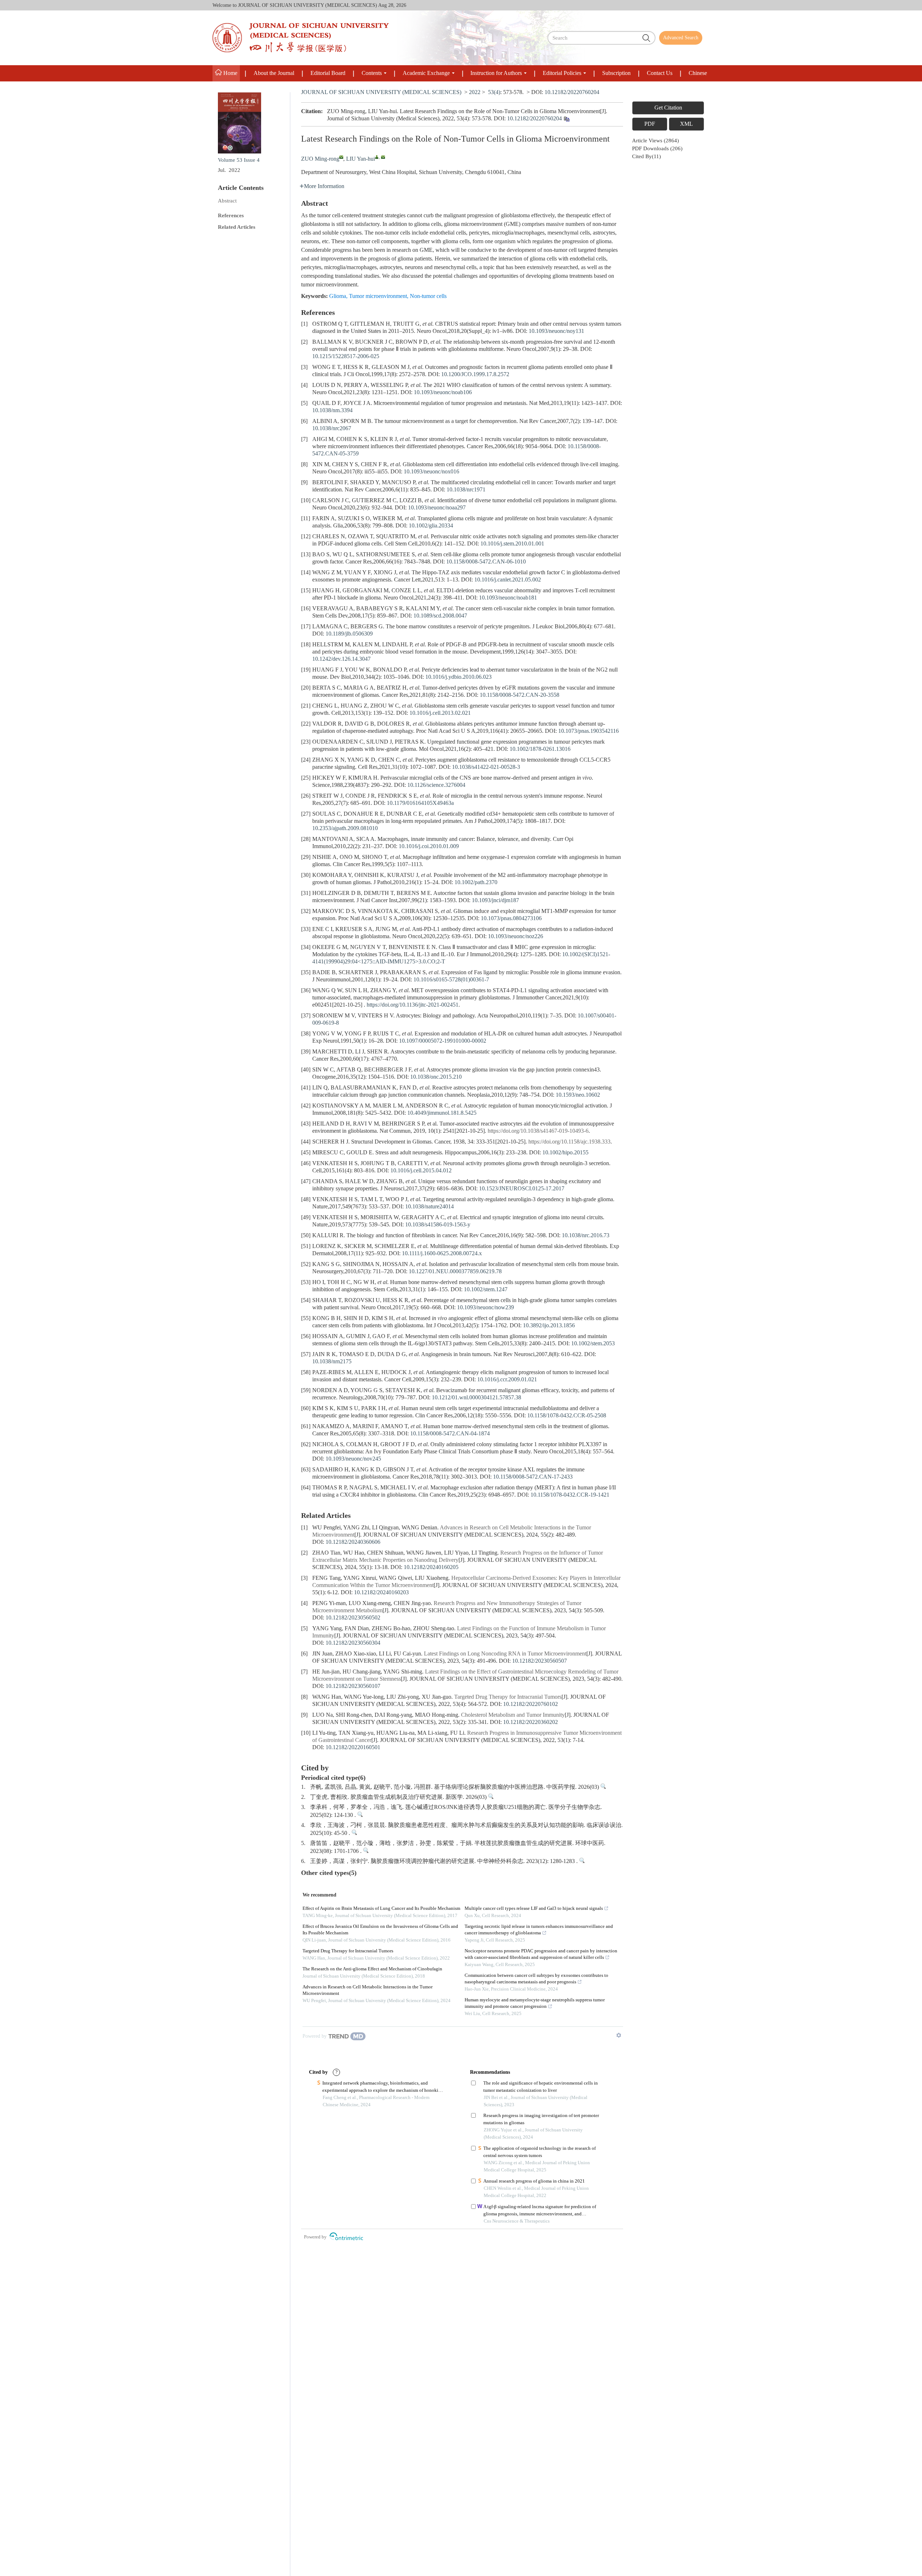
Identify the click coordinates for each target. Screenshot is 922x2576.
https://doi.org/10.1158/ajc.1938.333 (569, 1142)
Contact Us (660, 73)
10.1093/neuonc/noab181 (508, 598)
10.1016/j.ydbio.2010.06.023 (458, 677)
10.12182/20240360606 (353, 1542)
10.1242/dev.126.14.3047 (341, 659)
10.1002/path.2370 (476, 883)
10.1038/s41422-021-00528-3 (486, 767)
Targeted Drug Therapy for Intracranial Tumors (508, 1697)
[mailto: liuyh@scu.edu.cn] (383, 157)
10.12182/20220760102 (531, 1704)
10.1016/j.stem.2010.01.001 (512, 544)
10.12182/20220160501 (353, 1748)
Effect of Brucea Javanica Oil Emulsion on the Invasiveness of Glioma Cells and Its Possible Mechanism (380, 1930)
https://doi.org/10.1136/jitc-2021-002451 (413, 1005)
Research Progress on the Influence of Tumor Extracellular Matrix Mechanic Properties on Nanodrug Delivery (458, 1557)
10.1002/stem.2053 (593, 1344)
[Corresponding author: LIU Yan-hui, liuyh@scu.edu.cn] (377, 157)
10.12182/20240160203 (381, 1593)
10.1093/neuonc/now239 (485, 1308)
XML (686, 124)
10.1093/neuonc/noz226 (516, 937)
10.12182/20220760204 (572, 92)
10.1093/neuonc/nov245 (353, 1459)
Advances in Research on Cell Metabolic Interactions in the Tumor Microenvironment (368, 1990)
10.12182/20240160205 (431, 1567)
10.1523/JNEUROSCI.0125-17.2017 (522, 1189)
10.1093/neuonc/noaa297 (437, 508)
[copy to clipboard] (566, 120)
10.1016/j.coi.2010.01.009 (429, 846)
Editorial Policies (562, 73)
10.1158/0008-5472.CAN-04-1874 (450, 1434)
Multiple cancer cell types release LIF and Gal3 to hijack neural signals (534, 1909)
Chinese (698, 73)
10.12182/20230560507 (540, 1661)
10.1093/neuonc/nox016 (431, 472)
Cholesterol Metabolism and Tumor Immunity (513, 1715)
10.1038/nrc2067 (332, 429)
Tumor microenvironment (378, 296)
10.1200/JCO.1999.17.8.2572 (475, 375)
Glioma (338, 296)
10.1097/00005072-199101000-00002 (443, 1041)
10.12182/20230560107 (353, 1686)
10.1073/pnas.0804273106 (511, 919)
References (231, 216)
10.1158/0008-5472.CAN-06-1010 (486, 562)
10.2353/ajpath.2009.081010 (345, 828)
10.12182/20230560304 (353, 1643)
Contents (372, 73)
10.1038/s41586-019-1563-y (438, 1225)
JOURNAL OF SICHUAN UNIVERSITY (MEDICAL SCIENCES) (381, 92)
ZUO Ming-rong (320, 159)
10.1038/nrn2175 (332, 1362)
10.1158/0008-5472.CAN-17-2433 (533, 1477)
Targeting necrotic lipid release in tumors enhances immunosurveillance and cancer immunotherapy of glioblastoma (539, 1930)
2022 (475, 92)
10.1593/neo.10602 (578, 1095)
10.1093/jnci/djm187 (495, 901)
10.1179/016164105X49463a (420, 803)
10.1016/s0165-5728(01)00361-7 (451, 980)
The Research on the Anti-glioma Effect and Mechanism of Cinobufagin (372, 1969)
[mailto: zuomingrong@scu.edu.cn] (341, 157)
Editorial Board (328, 73)
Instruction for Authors (496, 73)
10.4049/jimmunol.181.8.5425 (442, 1113)
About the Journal (274, 73)
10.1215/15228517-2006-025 (346, 356)
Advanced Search (681, 38)
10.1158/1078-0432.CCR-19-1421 (570, 1495)
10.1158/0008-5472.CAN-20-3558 (520, 695)
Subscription (616, 73)
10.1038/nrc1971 (466, 490)
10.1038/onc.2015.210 (436, 1077)
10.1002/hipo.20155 (565, 1153)
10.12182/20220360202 (531, 1722)
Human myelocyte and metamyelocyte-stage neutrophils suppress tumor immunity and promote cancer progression (535, 2003)
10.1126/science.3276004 (436, 785)
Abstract (227, 201)
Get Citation (668, 108)
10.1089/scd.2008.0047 (440, 616)
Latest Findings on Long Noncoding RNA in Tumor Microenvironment (505, 1654)
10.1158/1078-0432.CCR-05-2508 (567, 1416)
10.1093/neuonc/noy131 (556, 331)
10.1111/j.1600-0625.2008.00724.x (442, 1254)
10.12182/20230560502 (353, 1618)
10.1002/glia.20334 (431, 526)
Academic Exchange (426, 73)
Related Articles (237, 227)
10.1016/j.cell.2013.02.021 (440, 713)
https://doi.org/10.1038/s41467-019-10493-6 (538, 1131)
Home (230, 73)
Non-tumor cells (428, 296)
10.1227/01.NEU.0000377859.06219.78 (455, 1272)
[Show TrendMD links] (619, 2035)
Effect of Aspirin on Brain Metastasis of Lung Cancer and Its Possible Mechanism (381, 1909)
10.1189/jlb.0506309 (349, 634)
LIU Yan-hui (361, 159)
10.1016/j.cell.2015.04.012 (421, 1171)
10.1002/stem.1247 (486, 1290)
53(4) (494, 92)
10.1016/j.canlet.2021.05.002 (508, 580)
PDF (650, 124)
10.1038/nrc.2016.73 (586, 1236)
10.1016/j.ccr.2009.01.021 (507, 1380)
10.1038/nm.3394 (332, 411)
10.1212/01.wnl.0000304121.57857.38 (476, 1398)
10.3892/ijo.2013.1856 (549, 1326)
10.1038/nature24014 (429, 1207)
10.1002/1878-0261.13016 (540, 749)
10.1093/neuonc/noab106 (443, 393)
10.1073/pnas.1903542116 (588, 731)
